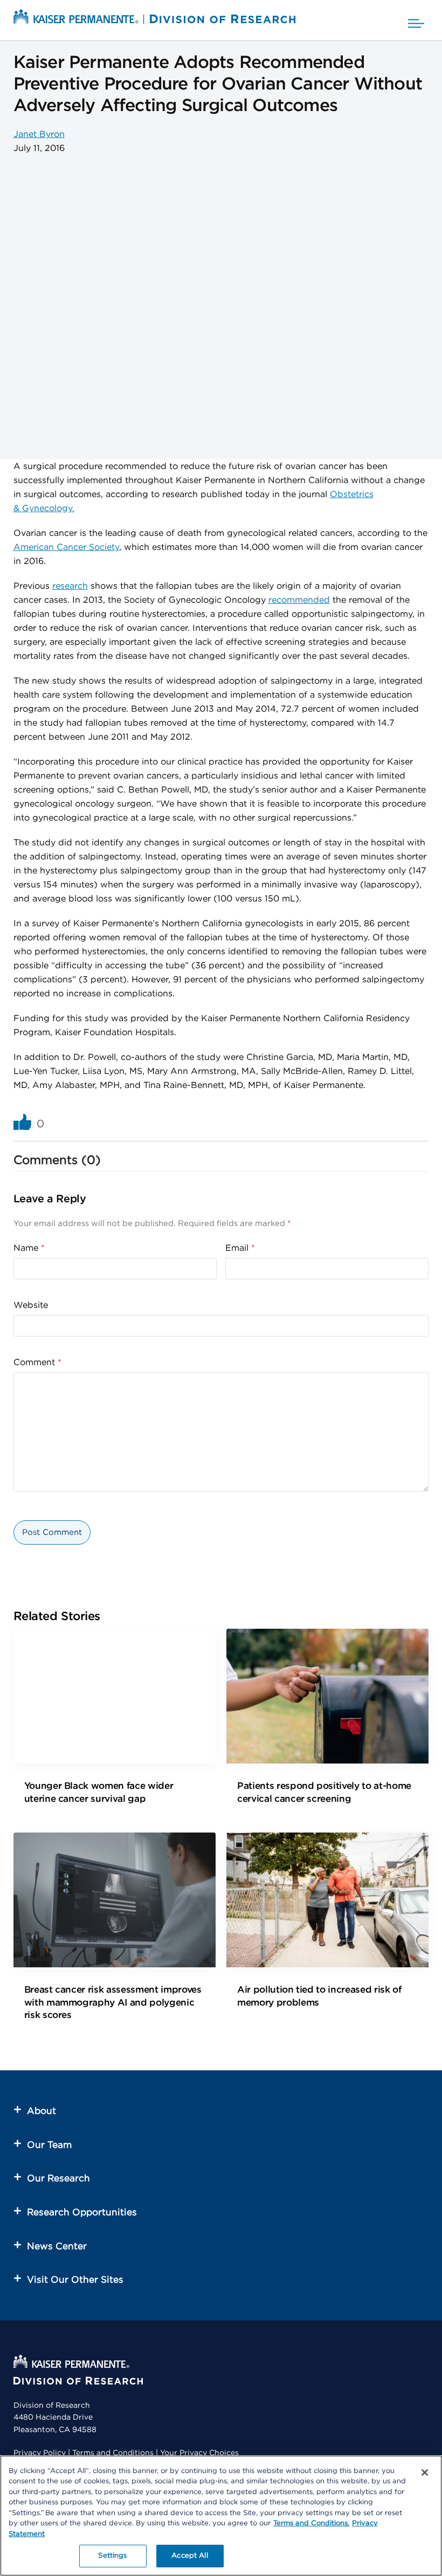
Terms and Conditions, (311, 2523)
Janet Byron (39, 134)
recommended (299, 600)
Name (29, 1248)
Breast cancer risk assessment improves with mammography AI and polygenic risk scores (113, 2002)
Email (240, 1248)
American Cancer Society (66, 547)
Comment (37, 1362)
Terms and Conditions (113, 2453)
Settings (112, 2556)
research (70, 586)
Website (31, 1305)
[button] (416, 20)
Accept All (189, 2556)
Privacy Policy (40, 2453)
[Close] (425, 2472)
